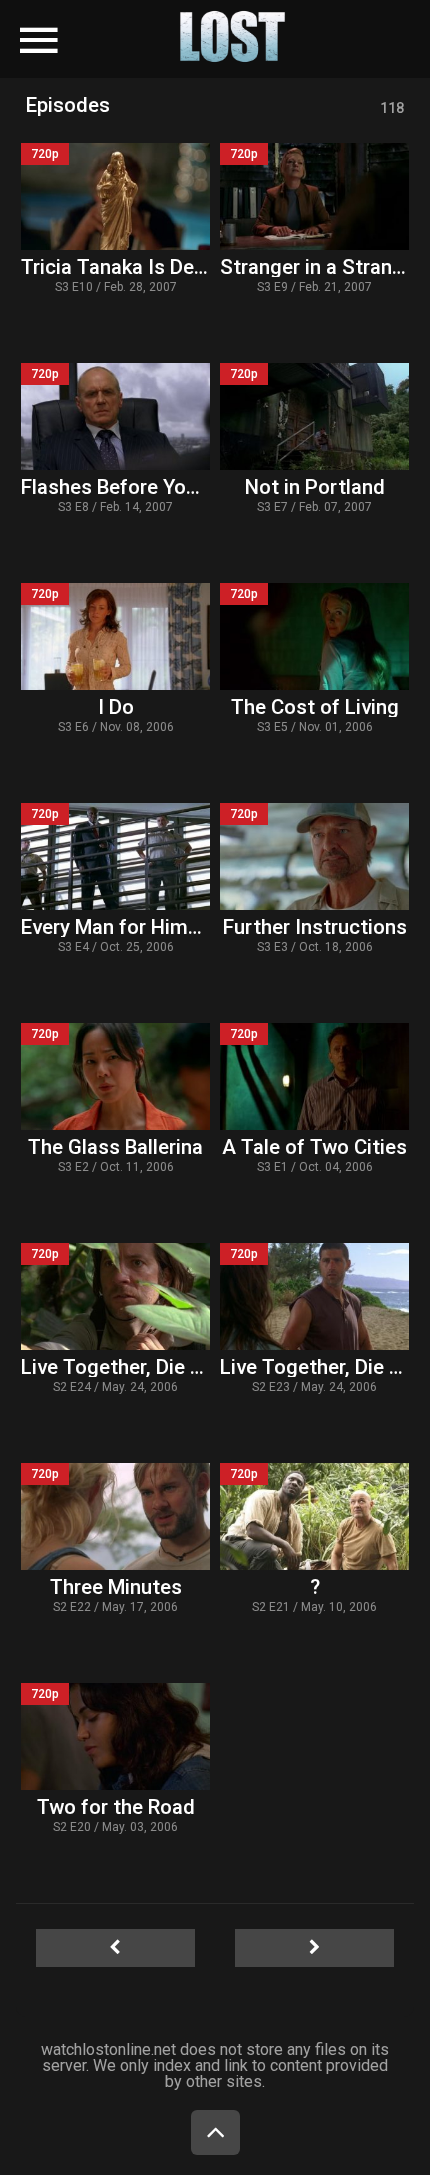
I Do (116, 707)
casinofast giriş (256, 79)
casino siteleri (156, 51)
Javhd (203, 41)
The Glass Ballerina (115, 1147)
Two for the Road (116, 1807)
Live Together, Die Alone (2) (148, 1367)
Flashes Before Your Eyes (136, 487)
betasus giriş (195, 65)
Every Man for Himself (122, 927)
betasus (271, 65)
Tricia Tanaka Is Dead (119, 267)
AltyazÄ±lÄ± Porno (141, 27)
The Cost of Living (315, 707)
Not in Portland (315, 487)
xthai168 (275, 41)
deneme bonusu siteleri (284, 51)
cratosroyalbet (151, 79)
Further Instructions (315, 927)
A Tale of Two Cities (314, 1147)
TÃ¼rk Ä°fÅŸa (271, 27)
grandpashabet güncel (87, 93)
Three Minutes (116, 1587)
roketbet (342, 79)
